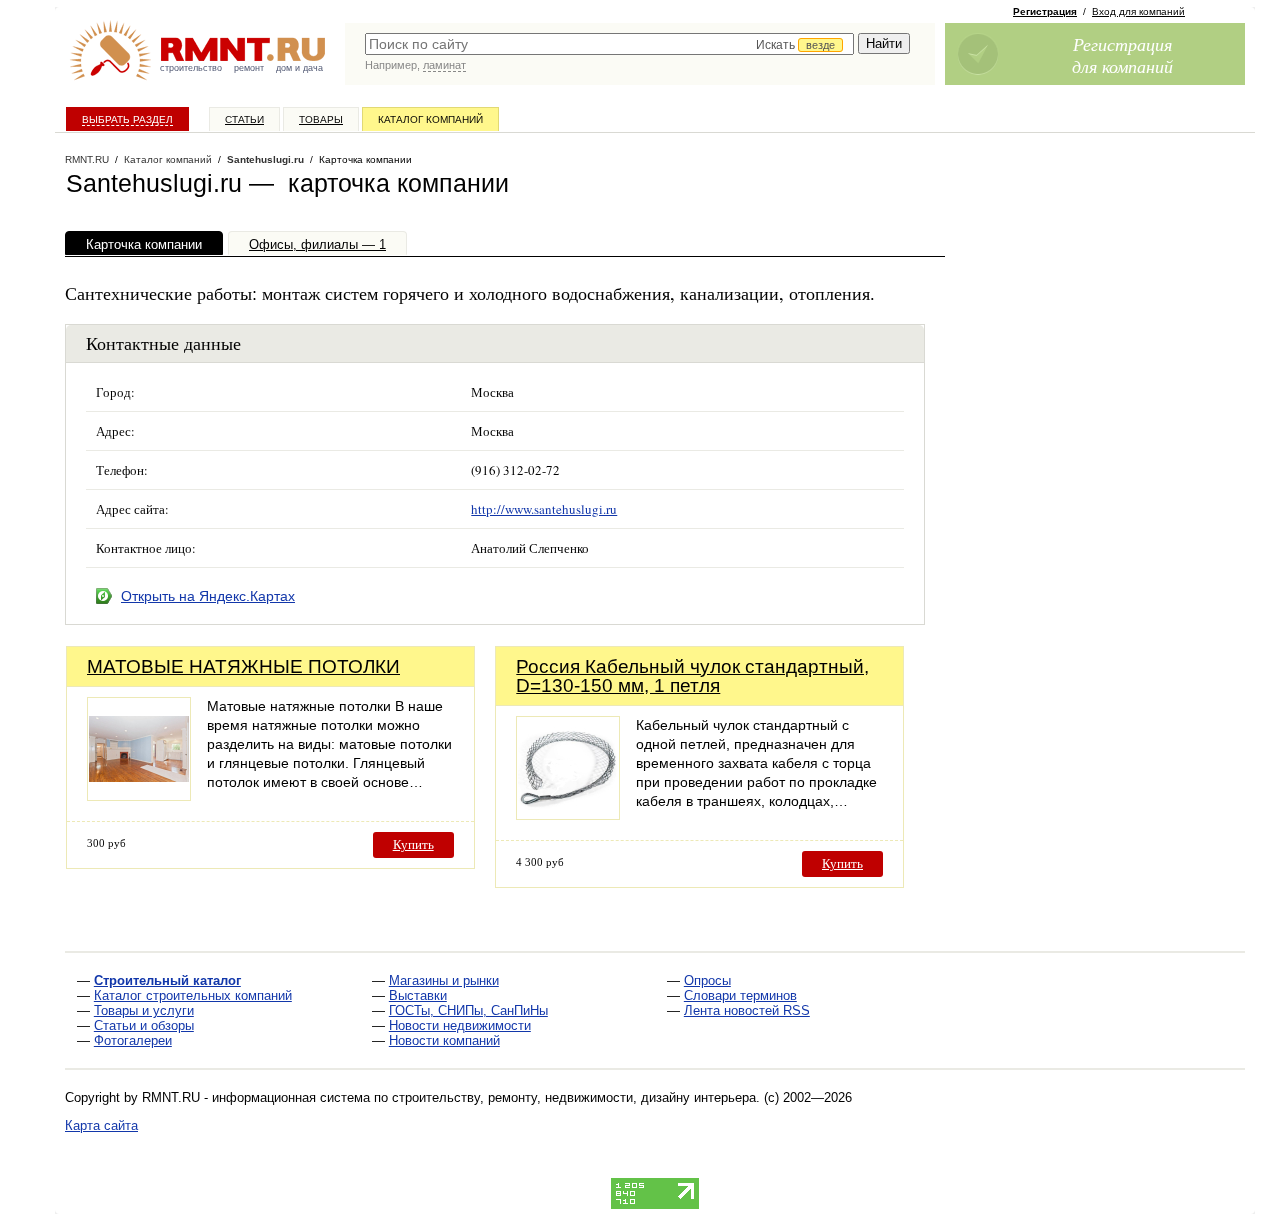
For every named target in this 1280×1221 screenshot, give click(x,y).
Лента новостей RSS (747, 1010)
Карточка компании (144, 244)
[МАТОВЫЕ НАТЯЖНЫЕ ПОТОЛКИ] (139, 795)
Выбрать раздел (127, 119)
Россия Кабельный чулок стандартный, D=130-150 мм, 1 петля (692, 676)
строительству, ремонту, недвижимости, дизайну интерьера (574, 1097)
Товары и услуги (144, 1010)
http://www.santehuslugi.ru (544, 509)
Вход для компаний (1138, 11)
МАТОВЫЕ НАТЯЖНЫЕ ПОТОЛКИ (243, 666)
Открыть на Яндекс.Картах (208, 596)
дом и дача (299, 68)
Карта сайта (101, 1125)
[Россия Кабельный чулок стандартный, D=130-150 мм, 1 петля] (568, 814)
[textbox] (609, 44)
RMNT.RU (87, 159)
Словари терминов (740, 995)
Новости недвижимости (460, 1025)
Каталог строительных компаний (193, 995)
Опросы (707, 980)
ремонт (249, 68)
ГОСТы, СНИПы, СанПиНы (468, 1010)
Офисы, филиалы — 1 (317, 244)
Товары (321, 119)
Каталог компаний (430, 119)
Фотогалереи (133, 1040)
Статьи (244, 119)
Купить (413, 844)
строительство (191, 68)
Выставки (418, 995)
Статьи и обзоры (144, 1025)
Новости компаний (444, 1040)
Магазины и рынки (444, 980)
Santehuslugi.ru (265, 159)
